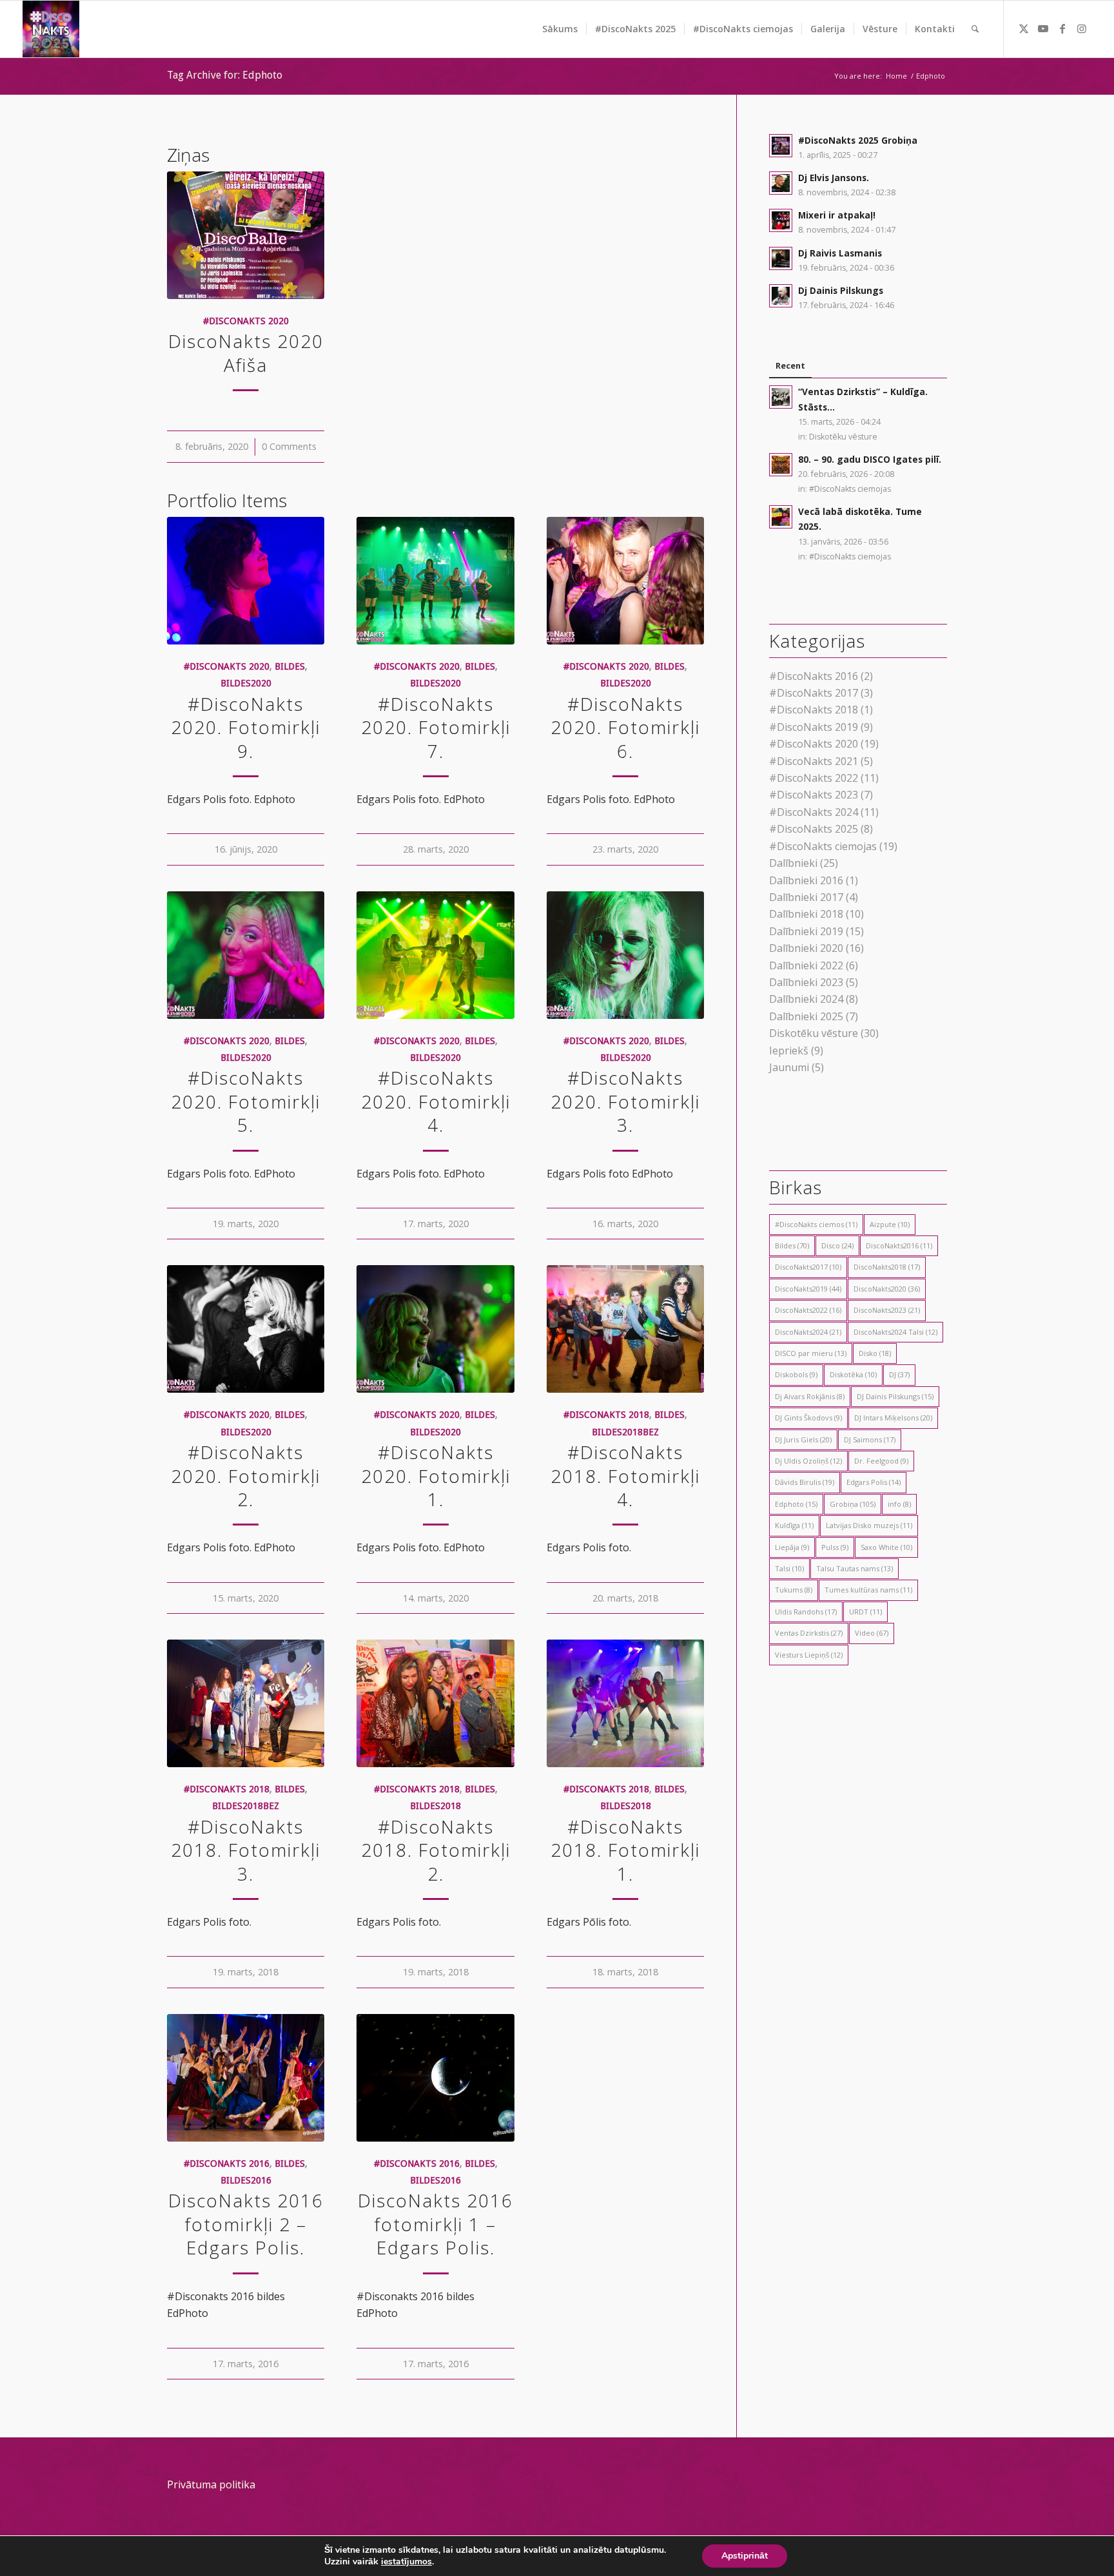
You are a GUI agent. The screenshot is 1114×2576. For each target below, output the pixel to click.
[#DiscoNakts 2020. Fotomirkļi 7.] (435, 581)
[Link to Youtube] (1043, 28)
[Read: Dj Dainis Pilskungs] (781, 296)
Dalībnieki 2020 (806, 948)
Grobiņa (853, 1504)
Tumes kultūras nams (868, 1590)
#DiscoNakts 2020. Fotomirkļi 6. (625, 727)
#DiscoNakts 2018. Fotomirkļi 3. (246, 1850)
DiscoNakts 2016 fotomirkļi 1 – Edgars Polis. (435, 2224)
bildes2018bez (625, 1432)
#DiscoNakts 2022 (814, 778)
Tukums (794, 1590)
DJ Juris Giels (803, 1439)
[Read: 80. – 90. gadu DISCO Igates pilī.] (781, 465)
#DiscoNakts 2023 (814, 795)
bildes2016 (246, 2180)
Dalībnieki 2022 (806, 965)
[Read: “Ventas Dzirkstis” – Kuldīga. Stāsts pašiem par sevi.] (781, 397)
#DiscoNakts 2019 (814, 727)
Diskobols (796, 1374)
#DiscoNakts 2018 (606, 1415)
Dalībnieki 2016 (806, 880)
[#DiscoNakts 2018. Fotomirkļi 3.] (246, 1703)
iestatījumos (406, 2562)
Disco (837, 1245)
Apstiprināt (745, 2556)
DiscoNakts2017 (808, 1267)
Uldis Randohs (806, 1612)
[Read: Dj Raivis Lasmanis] (781, 258)
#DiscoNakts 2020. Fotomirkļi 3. (625, 1101)
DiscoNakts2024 (808, 1332)
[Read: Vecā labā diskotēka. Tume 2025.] (781, 517)
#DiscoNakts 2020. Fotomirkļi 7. (436, 727)
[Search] (975, 29)
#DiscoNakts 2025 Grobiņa (858, 140)
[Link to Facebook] (1062, 28)
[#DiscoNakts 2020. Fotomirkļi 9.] (246, 581)
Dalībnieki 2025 (806, 1016)
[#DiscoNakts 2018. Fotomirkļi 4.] (625, 1329)
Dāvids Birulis (805, 1482)
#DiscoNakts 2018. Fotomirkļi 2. (436, 1850)
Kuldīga (794, 1525)
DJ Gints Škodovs (808, 1418)
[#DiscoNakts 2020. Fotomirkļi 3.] (625, 955)
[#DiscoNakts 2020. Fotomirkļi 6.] (625, 581)
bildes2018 (435, 1806)
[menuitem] (560, 29)
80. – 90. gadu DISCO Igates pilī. (870, 459)
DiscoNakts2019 (808, 1289)
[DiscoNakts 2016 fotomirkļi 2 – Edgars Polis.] (246, 2078)
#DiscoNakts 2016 (227, 2164)
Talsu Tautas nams (855, 1568)
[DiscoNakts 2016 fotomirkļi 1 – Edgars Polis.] (435, 2078)
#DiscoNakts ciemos (816, 1224)
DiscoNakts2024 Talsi (895, 1332)
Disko (875, 1353)
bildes (290, 666)
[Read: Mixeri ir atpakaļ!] (781, 220)
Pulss (835, 1547)
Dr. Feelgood (881, 1461)
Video (872, 1633)
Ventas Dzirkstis (809, 1633)
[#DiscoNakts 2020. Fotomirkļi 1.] (435, 1329)
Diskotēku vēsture (843, 437)
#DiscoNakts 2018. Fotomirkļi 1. (625, 1850)
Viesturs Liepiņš (809, 1655)
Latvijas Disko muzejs (869, 1525)
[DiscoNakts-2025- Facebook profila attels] (51, 29)
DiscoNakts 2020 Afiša (246, 353)
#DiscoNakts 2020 (246, 321)
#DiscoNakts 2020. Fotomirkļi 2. (246, 1476)
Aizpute (890, 1224)
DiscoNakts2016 (899, 1245)
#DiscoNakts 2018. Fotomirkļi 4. (625, 1476)
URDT (865, 1612)
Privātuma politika (211, 2484)
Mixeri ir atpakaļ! (837, 215)
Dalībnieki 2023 (806, 982)
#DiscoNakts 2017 (814, 693)
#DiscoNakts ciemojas (850, 489)
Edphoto (796, 1504)
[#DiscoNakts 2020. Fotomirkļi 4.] (435, 955)
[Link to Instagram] (1082, 28)
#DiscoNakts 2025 (814, 829)
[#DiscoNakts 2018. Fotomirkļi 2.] (435, 1703)
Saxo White (886, 1547)
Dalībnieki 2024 (806, 999)
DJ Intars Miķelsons (893, 1418)
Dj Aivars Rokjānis (810, 1396)
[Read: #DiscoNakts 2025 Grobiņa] (781, 146)
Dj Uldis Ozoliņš (808, 1461)
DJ (899, 1374)
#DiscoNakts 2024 (814, 812)
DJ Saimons (870, 1439)
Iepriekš (789, 1051)
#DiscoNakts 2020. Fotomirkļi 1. (436, 1476)
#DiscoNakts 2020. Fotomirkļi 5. (246, 1101)
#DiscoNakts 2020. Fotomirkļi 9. (246, 727)
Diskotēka (853, 1374)
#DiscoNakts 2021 (814, 761)
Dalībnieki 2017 (806, 897)
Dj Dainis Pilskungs (841, 290)
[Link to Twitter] (1024, 28)
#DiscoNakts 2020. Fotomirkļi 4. (436, 1101)
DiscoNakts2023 (887, 1310)
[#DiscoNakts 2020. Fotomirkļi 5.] (246, 955)
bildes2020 (246, 683)
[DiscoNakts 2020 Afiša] (246, 235)
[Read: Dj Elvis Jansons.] (781, 183)
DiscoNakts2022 (808, 1310)
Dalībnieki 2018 (806, 914)
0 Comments (289, 446)
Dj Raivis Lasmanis (840, 253)
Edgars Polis (874, 1482)
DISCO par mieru (811, 1353)
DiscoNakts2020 (887, 1289)
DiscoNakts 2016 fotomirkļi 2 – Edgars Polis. (246, 2224)
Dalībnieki (793, 863)
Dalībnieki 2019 (806, 931)
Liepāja (792, 1547)
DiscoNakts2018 (887, 1267)
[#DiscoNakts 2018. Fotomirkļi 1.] (625, 1703)
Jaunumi (789, 1067)
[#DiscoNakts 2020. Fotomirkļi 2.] (246, 1329)
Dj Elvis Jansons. (834, 178)
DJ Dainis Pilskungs (895, 1396)
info (899, 1504)
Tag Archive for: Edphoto (225, 75)
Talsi (789, 1568)
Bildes (792, 1245)
